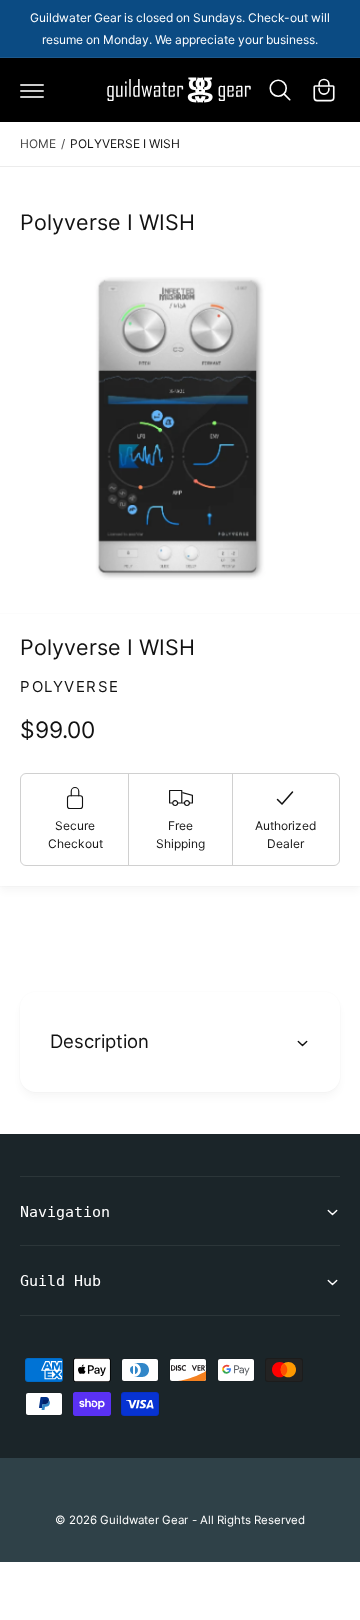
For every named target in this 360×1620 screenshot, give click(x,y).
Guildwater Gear (144, 1520)
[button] (32, 90)
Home (38, 143)
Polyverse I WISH (125, 143)
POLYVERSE (70, 686)
